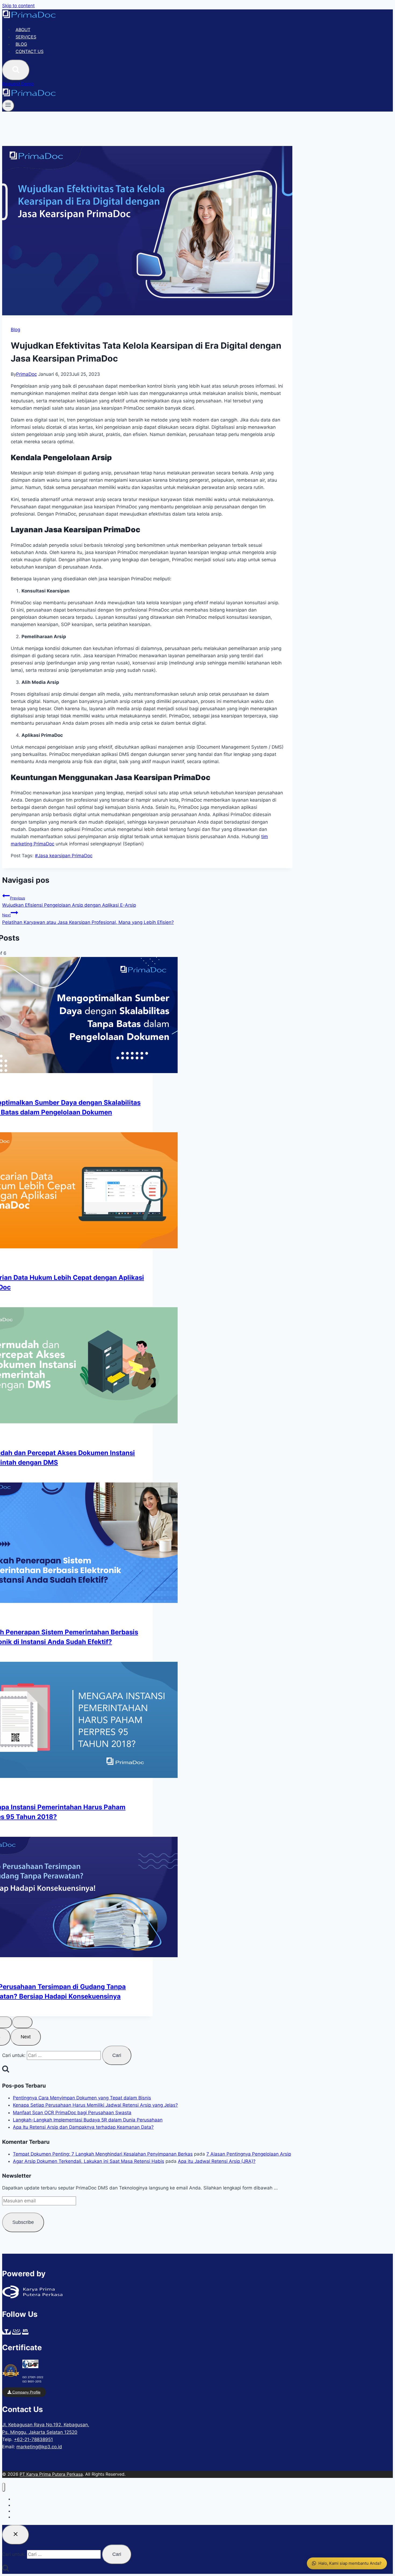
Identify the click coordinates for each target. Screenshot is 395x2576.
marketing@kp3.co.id (39, 2447)
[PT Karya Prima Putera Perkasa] (32, 2297)
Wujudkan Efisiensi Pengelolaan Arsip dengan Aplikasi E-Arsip (69, 902)
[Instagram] (16, 2332)
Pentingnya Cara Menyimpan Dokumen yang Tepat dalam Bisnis (82, 2098)
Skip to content (18, 6)
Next (26, 2037)
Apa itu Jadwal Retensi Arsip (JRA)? (217, 2161)
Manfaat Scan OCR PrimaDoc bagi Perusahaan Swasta (72, 2113)
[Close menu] (4, 2487)
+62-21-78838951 (33, 2439)
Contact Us (30, 51)
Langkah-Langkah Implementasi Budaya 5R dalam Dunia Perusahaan (88, 2120)
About (23, 29)
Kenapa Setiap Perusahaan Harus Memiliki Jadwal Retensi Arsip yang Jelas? (95, 2105)
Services (26, 37)
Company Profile (26, 2392)
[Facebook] (6, 2332)
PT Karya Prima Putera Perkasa (51, 2474)
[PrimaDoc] (29, 17)
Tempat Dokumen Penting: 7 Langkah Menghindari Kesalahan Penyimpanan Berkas (103, 2154)
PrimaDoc (26, 374)
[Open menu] (8, 106)
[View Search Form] (16, 70)
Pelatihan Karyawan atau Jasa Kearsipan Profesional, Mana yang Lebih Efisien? (88, 919)
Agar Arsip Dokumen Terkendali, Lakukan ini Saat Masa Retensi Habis (89, 2161)
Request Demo (18, 84)
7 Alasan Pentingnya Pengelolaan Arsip (249, 2154)
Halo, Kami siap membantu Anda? (350, 2563)
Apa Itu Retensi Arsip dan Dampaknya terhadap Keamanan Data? (83, 2127)
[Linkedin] (25, 2332)
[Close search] (16, 2535)
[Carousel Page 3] (22, 2022)
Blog (21, 44)
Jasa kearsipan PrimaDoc (64, 856)
